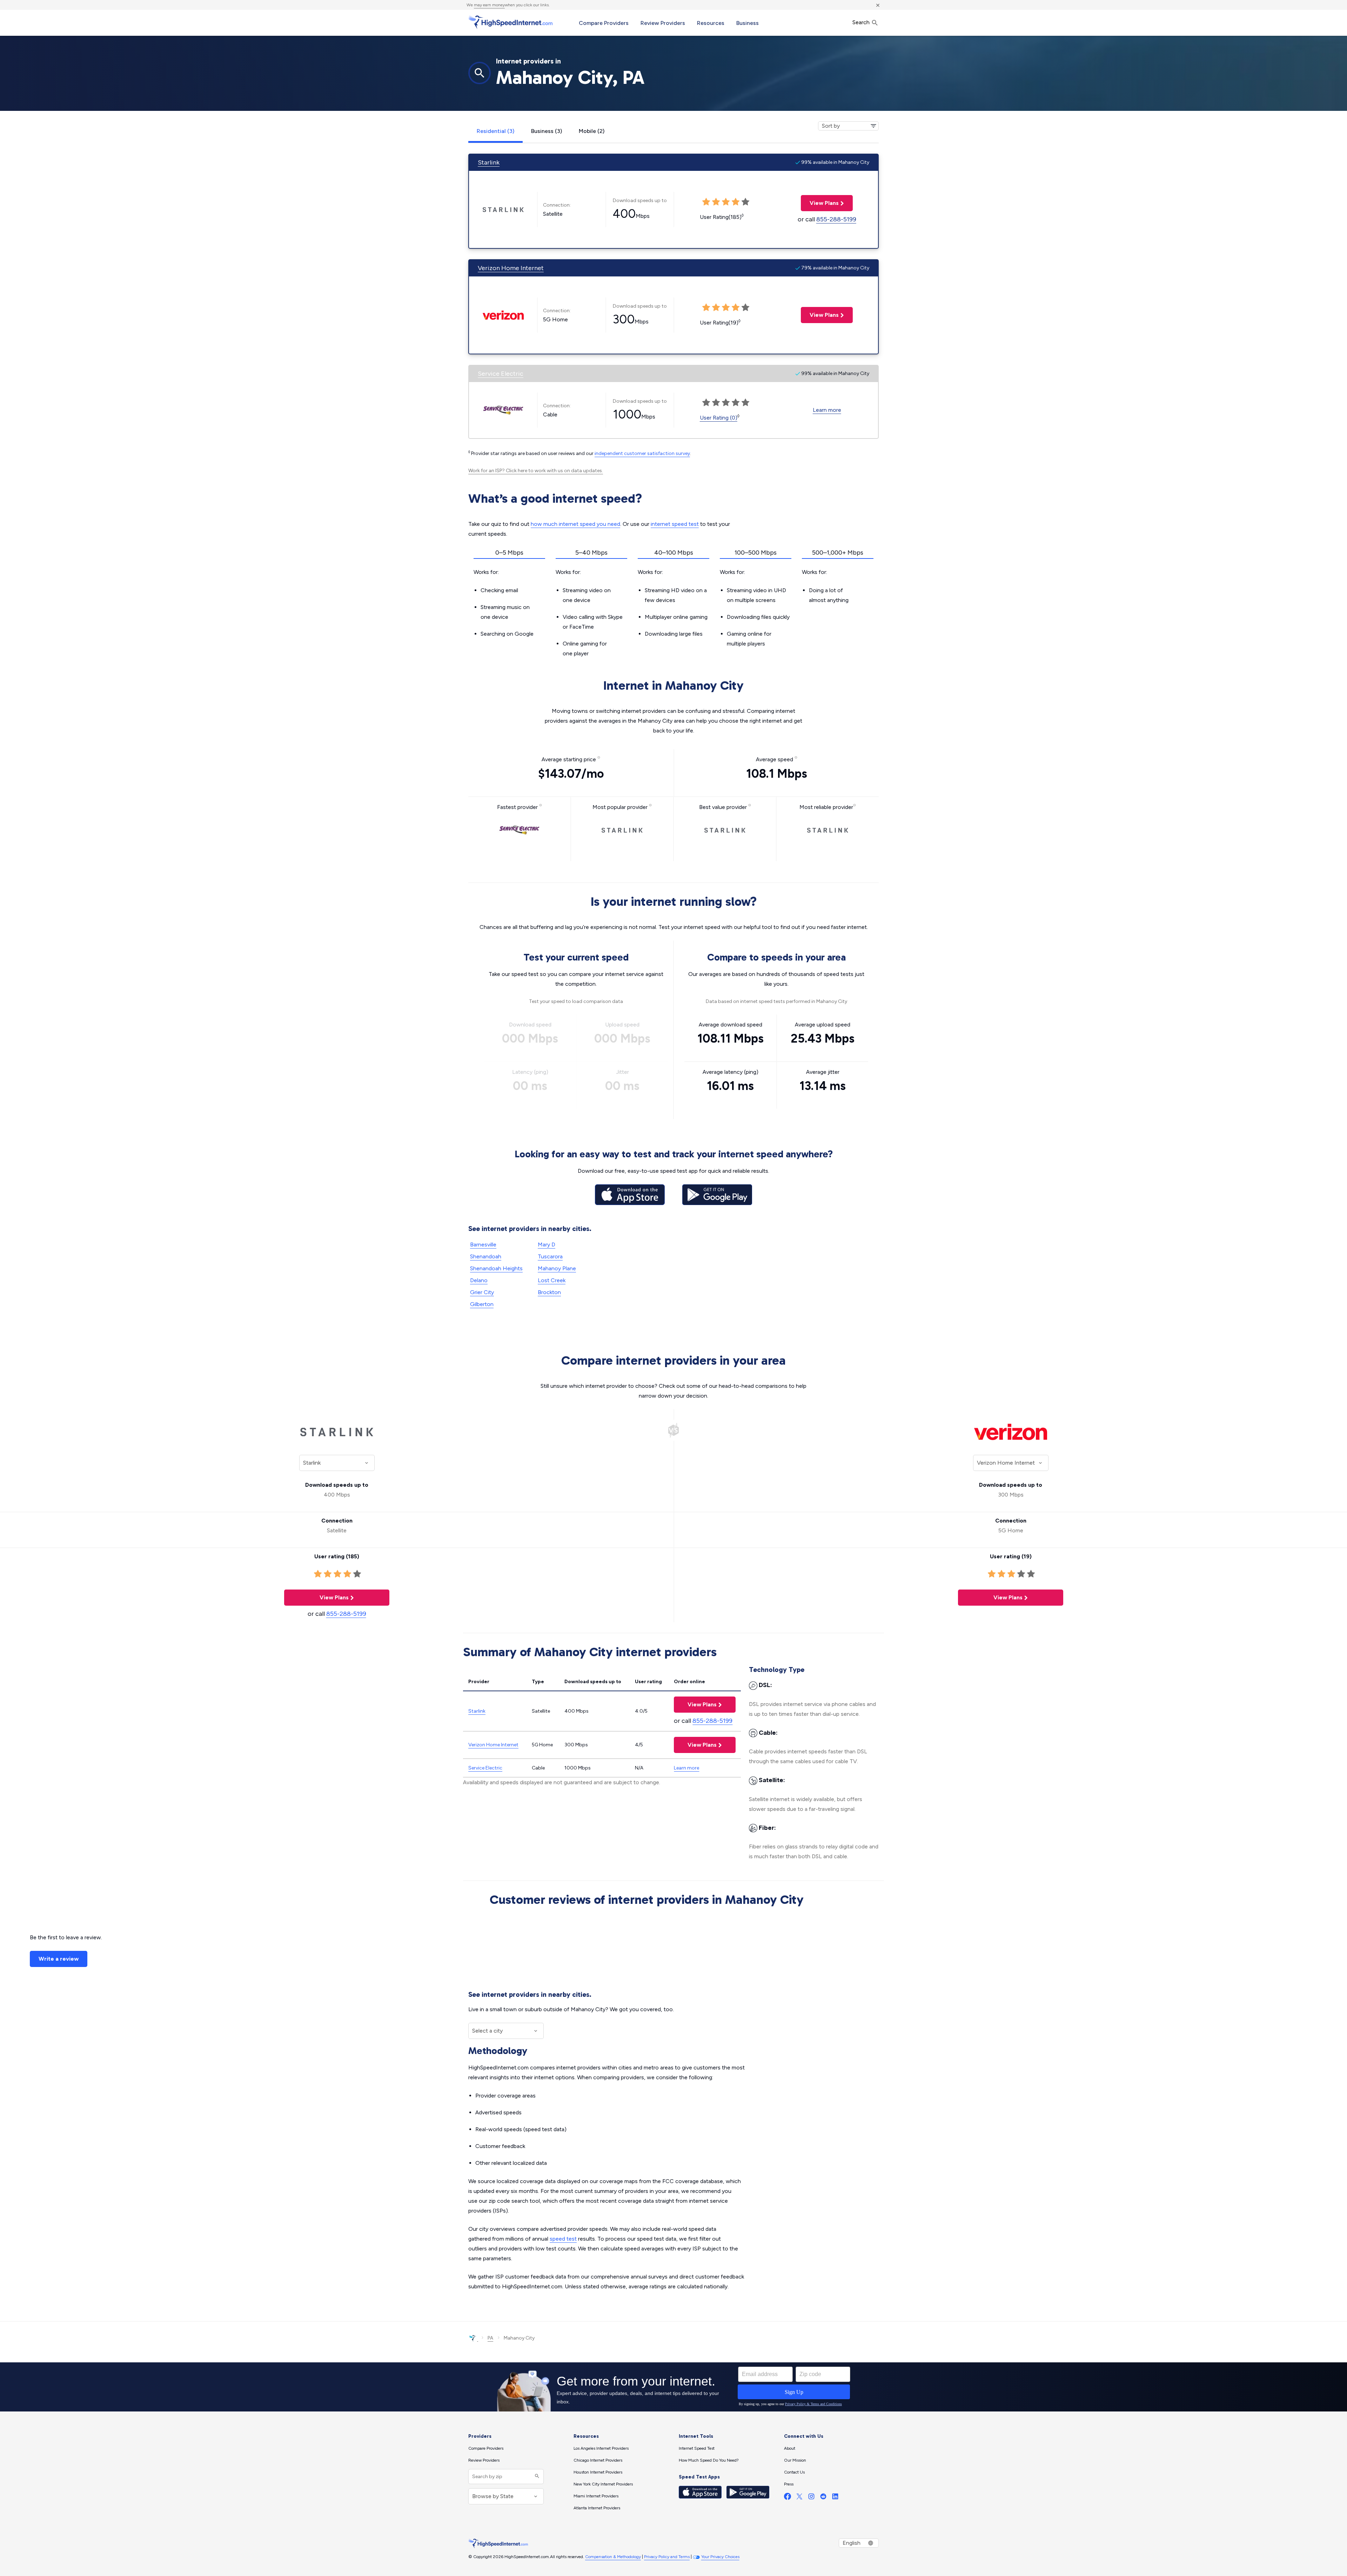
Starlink (489, 162)
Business (748, 23)
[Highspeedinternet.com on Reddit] (823, 2498)
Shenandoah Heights (496, 1268)
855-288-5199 (836, 219)
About (790, 2448)
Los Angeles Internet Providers (601, 2448)
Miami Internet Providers (596, 2496)
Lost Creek (552, 1280)
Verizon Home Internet (511, 268)
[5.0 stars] (357, 1574)
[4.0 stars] (347, 1574)
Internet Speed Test (697, 2448)
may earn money (489, 5)
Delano (479, 1280)
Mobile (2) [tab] (592, 131)
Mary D (547, 1244)
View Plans (820, 203)
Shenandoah (486, 1256)
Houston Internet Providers (598, 2472)
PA (490, 2338)
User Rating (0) (719, 418)
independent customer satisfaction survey (642, 453)
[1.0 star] (318, 1574)
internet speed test (675, 524)
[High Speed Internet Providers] (510, 22)
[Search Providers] (536, 2477)
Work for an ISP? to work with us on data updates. (536, 471)
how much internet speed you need (575, 524)
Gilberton (482, 1304)
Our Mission (795, 2460)
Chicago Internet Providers (598, 2460)
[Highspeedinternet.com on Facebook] (788, 2498)
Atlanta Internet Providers (597, 2508)
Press (789, 2484)
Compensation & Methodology (613, 2557)
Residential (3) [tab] (495, 131)
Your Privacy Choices (720, 2557)
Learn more (827, 410)
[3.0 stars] (337, 1574)
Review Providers (663, 23)
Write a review (59, 1959)
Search (862, 22)
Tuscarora (550, 1256)
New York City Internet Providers (603, 2484)
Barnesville (483, 1244)
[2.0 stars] (328, 1574)
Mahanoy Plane (557, 1268)
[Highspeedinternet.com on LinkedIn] (835, 2498)
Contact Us (794, 2472)
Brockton (549, 1292)
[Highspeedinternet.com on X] (799, 2498)
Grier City (482, 1292)
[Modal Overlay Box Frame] (673, 2387)
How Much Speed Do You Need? (709, 2460)
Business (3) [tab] (547, 131)
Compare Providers (604, 23)
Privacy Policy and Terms (667, 2557)
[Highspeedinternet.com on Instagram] (811, 2498)
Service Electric (501, 374)
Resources (711, 23)
